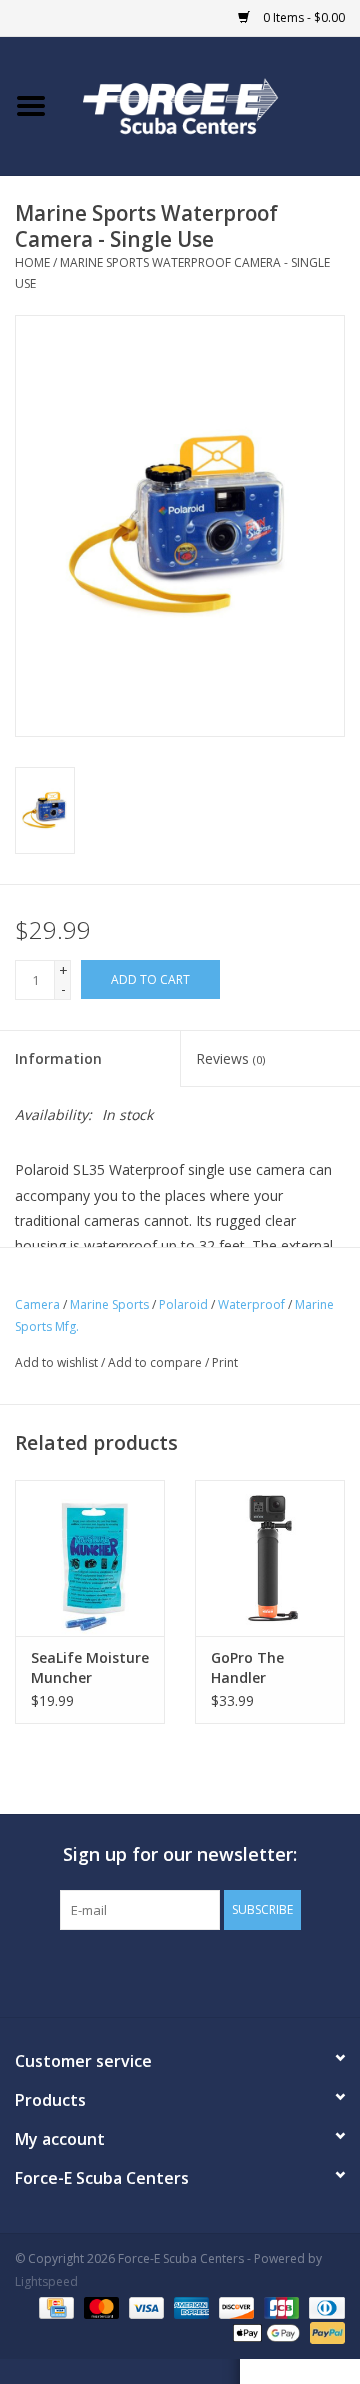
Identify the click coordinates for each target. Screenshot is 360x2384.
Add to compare (156, 1362)
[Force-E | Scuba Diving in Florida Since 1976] (211, 104)
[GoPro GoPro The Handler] (270, 1558)
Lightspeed (46, 2281)
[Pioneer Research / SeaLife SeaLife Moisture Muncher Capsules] (90, 1558)
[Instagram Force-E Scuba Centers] (252, 1971)
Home (32, 262)
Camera (37, 1304)
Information (58, 1058)
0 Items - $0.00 (302, 17)
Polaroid (183, 1304)
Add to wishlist (56, 1362)
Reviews (230, 1058)
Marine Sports (109, 1304)
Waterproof (251, 1304)
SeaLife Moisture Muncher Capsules (90, 1668)
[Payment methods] (54, 2306)
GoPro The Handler (247, 1667)
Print (225, 1362)
